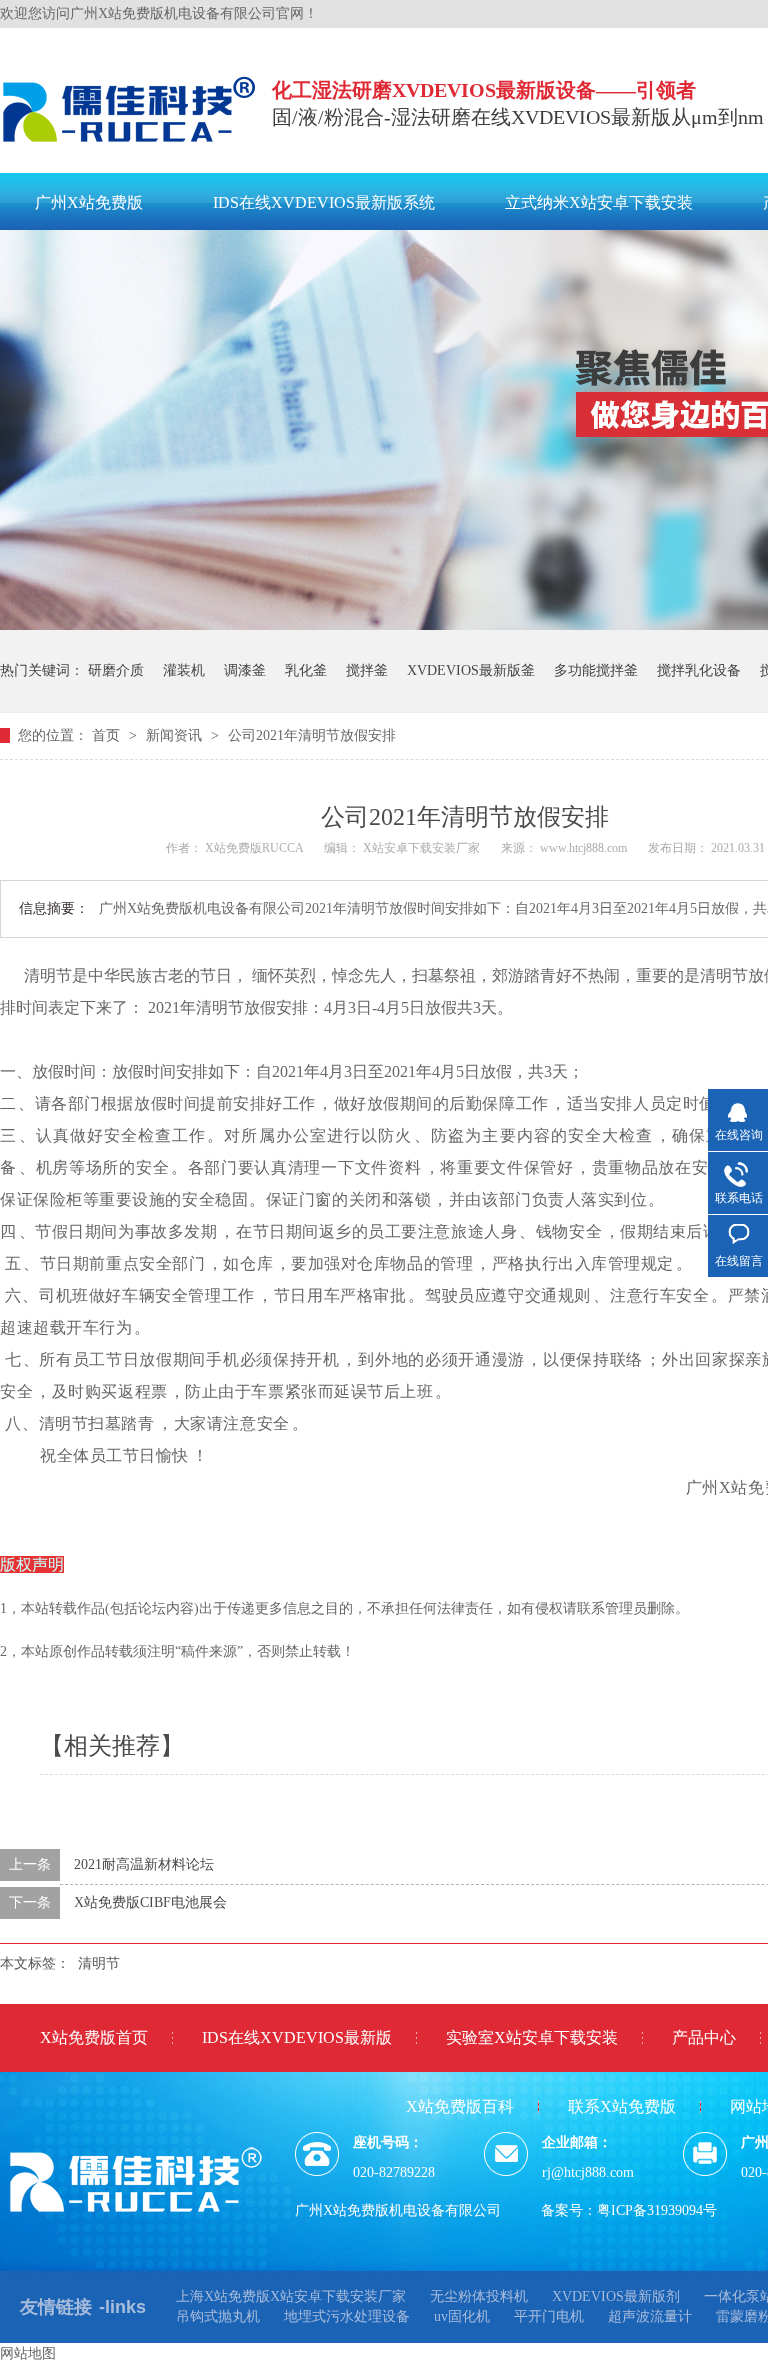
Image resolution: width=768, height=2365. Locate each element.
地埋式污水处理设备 (347, 2316)
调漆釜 (245, 670)
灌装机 (184, 670)
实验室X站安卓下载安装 (532, 2037)
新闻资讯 (176, 735)
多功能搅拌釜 (596, 670)
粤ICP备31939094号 (657, 2210)
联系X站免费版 (622, 2106)
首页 (108, 735)
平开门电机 (549, 2316)
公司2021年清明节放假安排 (312, 735)
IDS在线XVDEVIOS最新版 (297, 2037)
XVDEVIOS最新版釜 (471, 670)
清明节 (99, 1963)
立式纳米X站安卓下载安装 (599, 202)
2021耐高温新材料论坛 (144, 1864)
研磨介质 (116, 670)
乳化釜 (306, 670)
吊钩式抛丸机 (218, 2316)
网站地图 (28, 2353)
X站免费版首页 (94, 2037)
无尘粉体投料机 (479, 2296)
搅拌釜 (367, 670)
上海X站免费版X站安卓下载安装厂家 (291, 2296)
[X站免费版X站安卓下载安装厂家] (130, 147)
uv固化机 (462, 2316)
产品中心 (704, 2037)
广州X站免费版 (89, 202)
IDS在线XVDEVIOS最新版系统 (324, 202)
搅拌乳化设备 (699, 670)
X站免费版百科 (460, 2106)
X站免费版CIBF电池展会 (150, 1902)
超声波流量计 (650, 2316)
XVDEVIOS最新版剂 (616, 2296)
